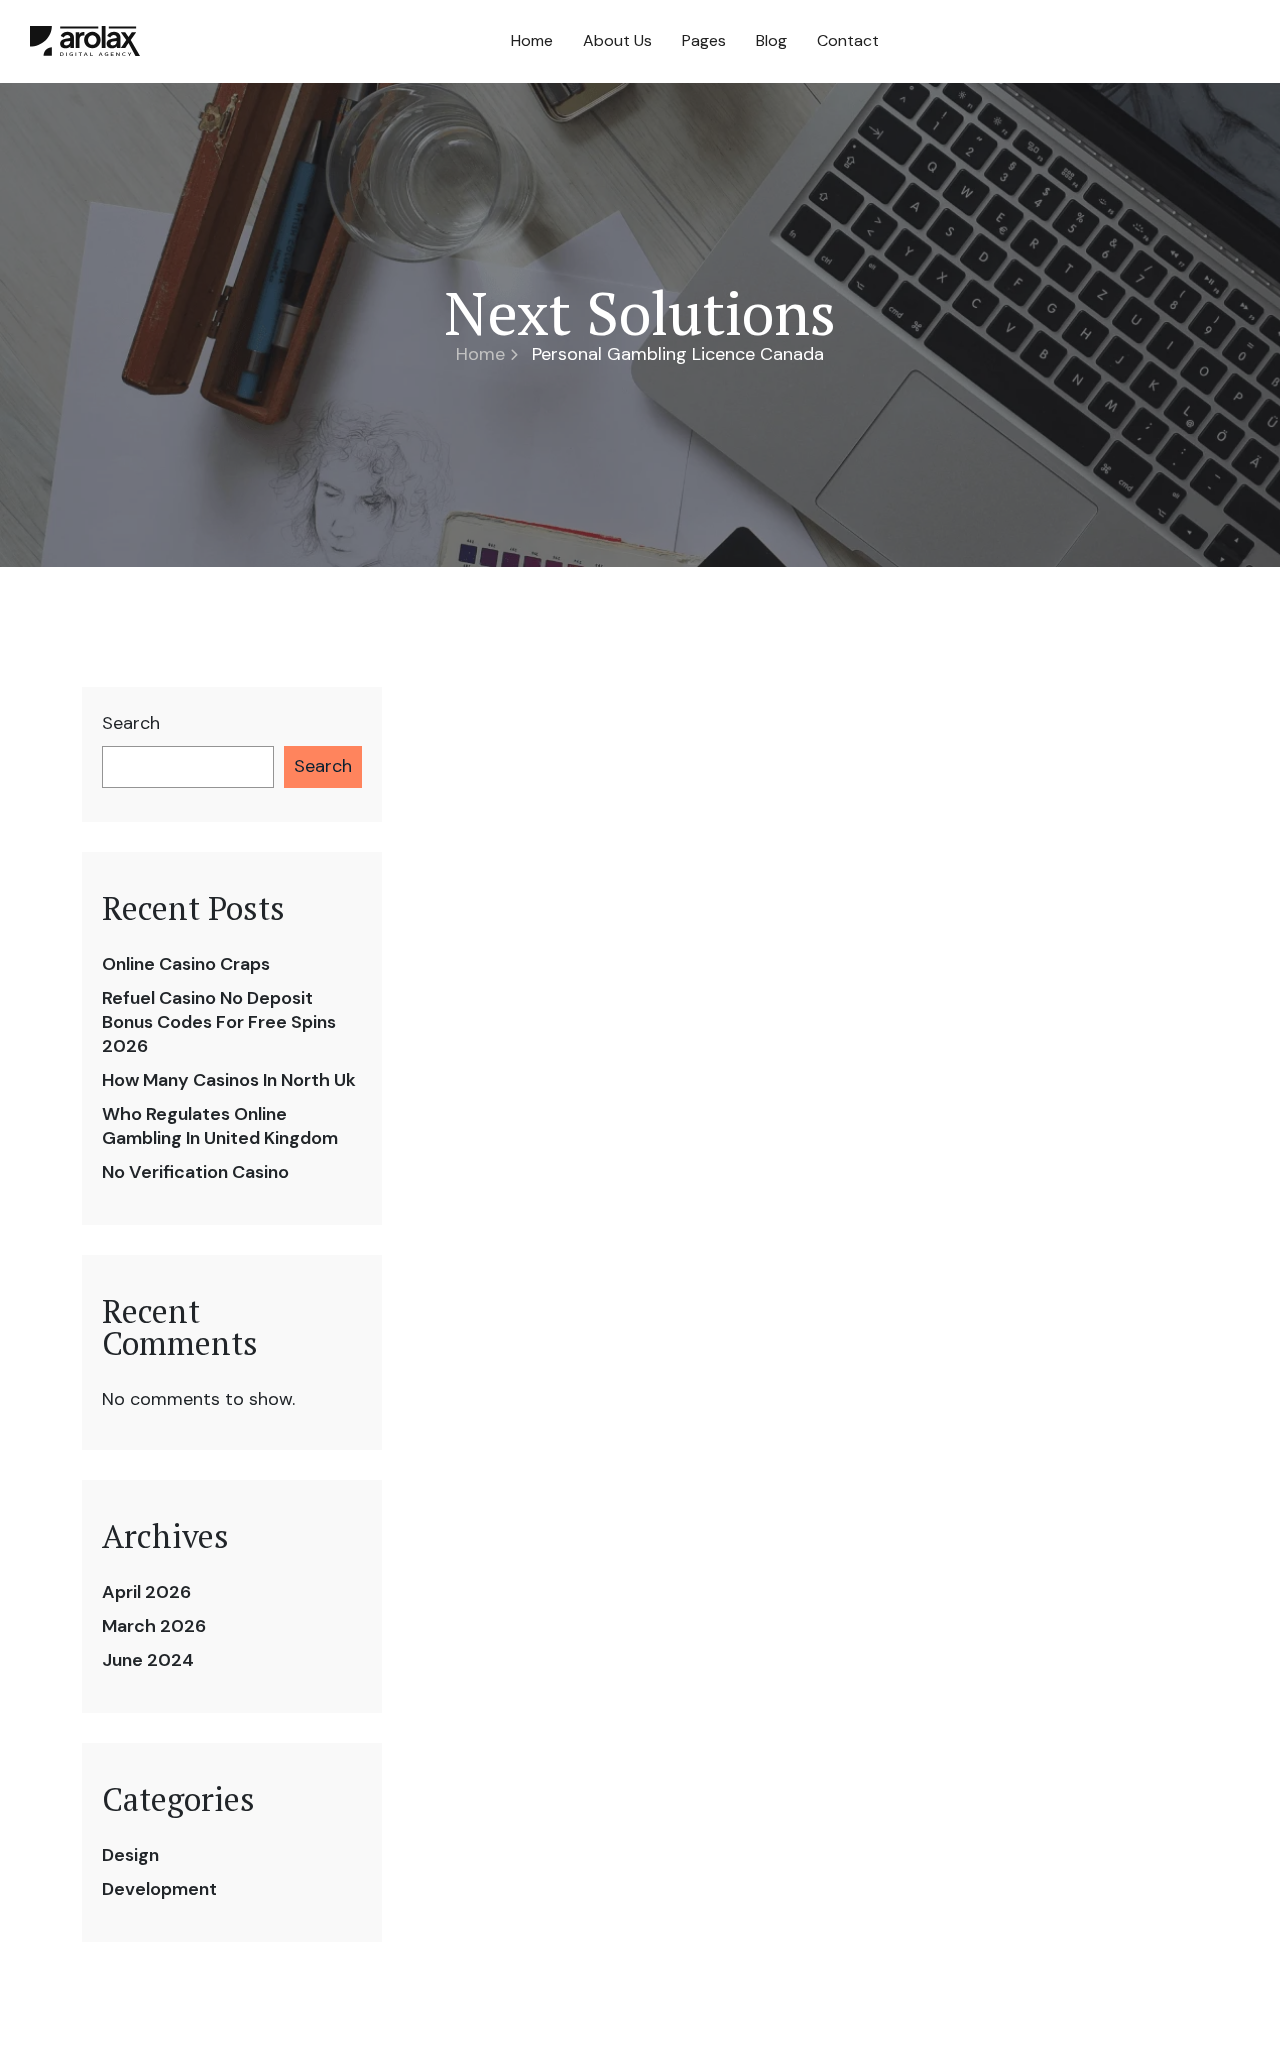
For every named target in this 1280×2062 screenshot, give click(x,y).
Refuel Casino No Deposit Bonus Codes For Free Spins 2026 (219, 1022)
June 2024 (148, 1660)
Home (532, 40)
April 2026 (146, 1592)
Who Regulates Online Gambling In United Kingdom (220, 1126)
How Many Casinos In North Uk (229, 1080)
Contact (848, 40)
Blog (771, 40)
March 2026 (154, 1626)
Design (130, 1855)
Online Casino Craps (186, 964)
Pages (704, 40)
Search (131, 723)
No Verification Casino (195, 1172)
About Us (617, 40)
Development (159, 1889)
